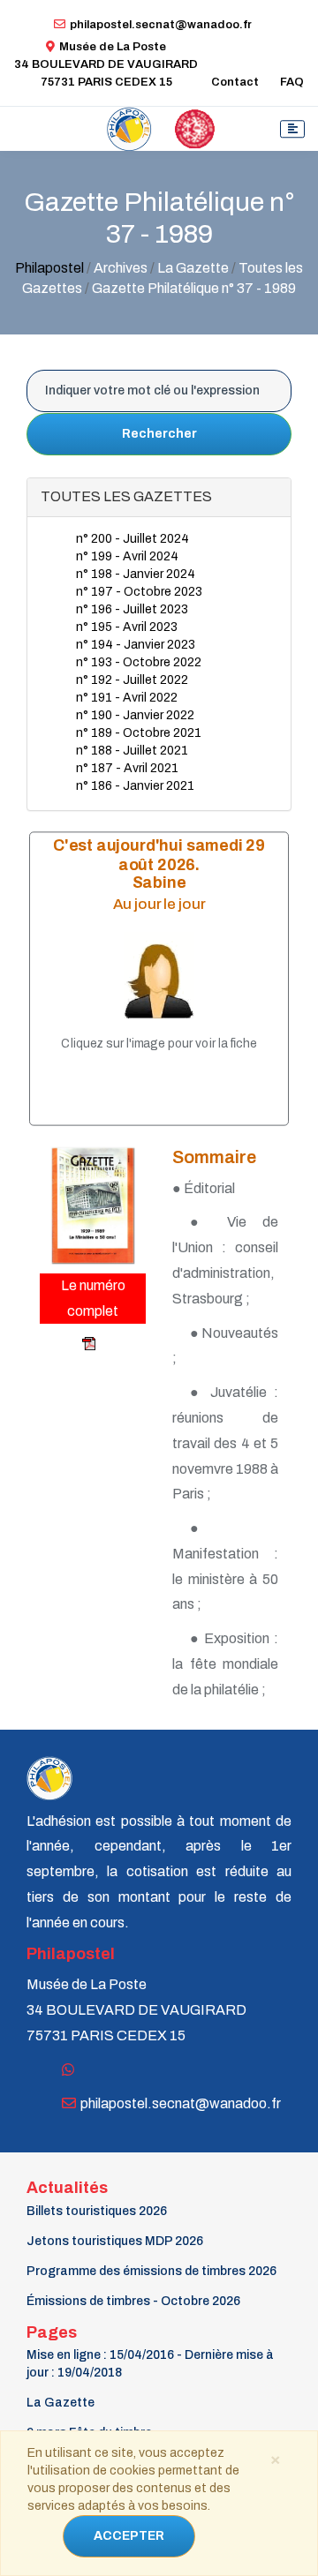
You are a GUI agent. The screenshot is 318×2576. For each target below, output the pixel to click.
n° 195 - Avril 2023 (127, 627)
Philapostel (49, 268)
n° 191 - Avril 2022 (127, 698)
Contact (235, 82)
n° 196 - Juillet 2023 (132, 609)
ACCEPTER (129, 2536)
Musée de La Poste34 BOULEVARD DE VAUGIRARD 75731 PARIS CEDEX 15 (106, 64)
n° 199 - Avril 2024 (127, 556)
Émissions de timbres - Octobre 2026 (133, 2301)
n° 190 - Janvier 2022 (135, 715)
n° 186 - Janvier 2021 (135, 786)
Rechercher (159, 434)
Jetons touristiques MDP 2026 (115, 2241)
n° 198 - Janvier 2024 (136, 574)
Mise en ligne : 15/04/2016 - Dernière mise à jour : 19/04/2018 (150, 2364)
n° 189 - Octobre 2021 (139, 733)
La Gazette (61, 2403)
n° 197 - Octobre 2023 (139, 592)
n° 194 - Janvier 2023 (136, 645)
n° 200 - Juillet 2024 (132, 539)
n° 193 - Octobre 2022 (139, 662)
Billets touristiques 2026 (97, 2211)
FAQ (292, 82)
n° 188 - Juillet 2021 (132, 751)
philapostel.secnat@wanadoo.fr (161, 25)
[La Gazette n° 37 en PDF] (69, 1344)
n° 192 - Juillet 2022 (132, 680)
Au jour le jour (159, 903)
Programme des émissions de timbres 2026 (151, 2271)
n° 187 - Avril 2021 (127, 768)
